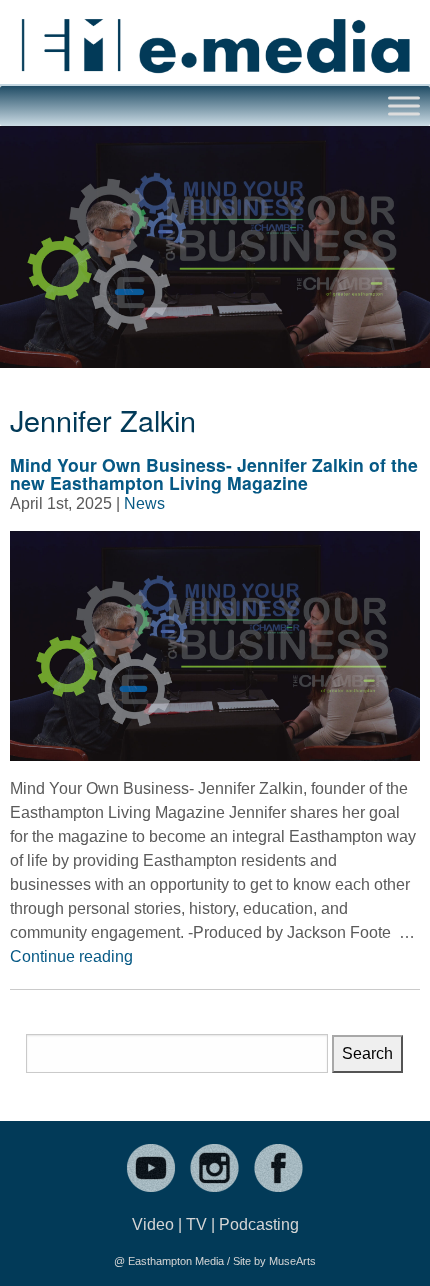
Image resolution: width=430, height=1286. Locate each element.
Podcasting (259, 1224)
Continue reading (71, 956)
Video (153, 1224)
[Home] (215, 36)
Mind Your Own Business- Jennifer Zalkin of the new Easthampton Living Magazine (214, 473)
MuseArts (292, 1261)
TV (196, 1224)
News (144, 503)
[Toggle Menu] (404, 106)
